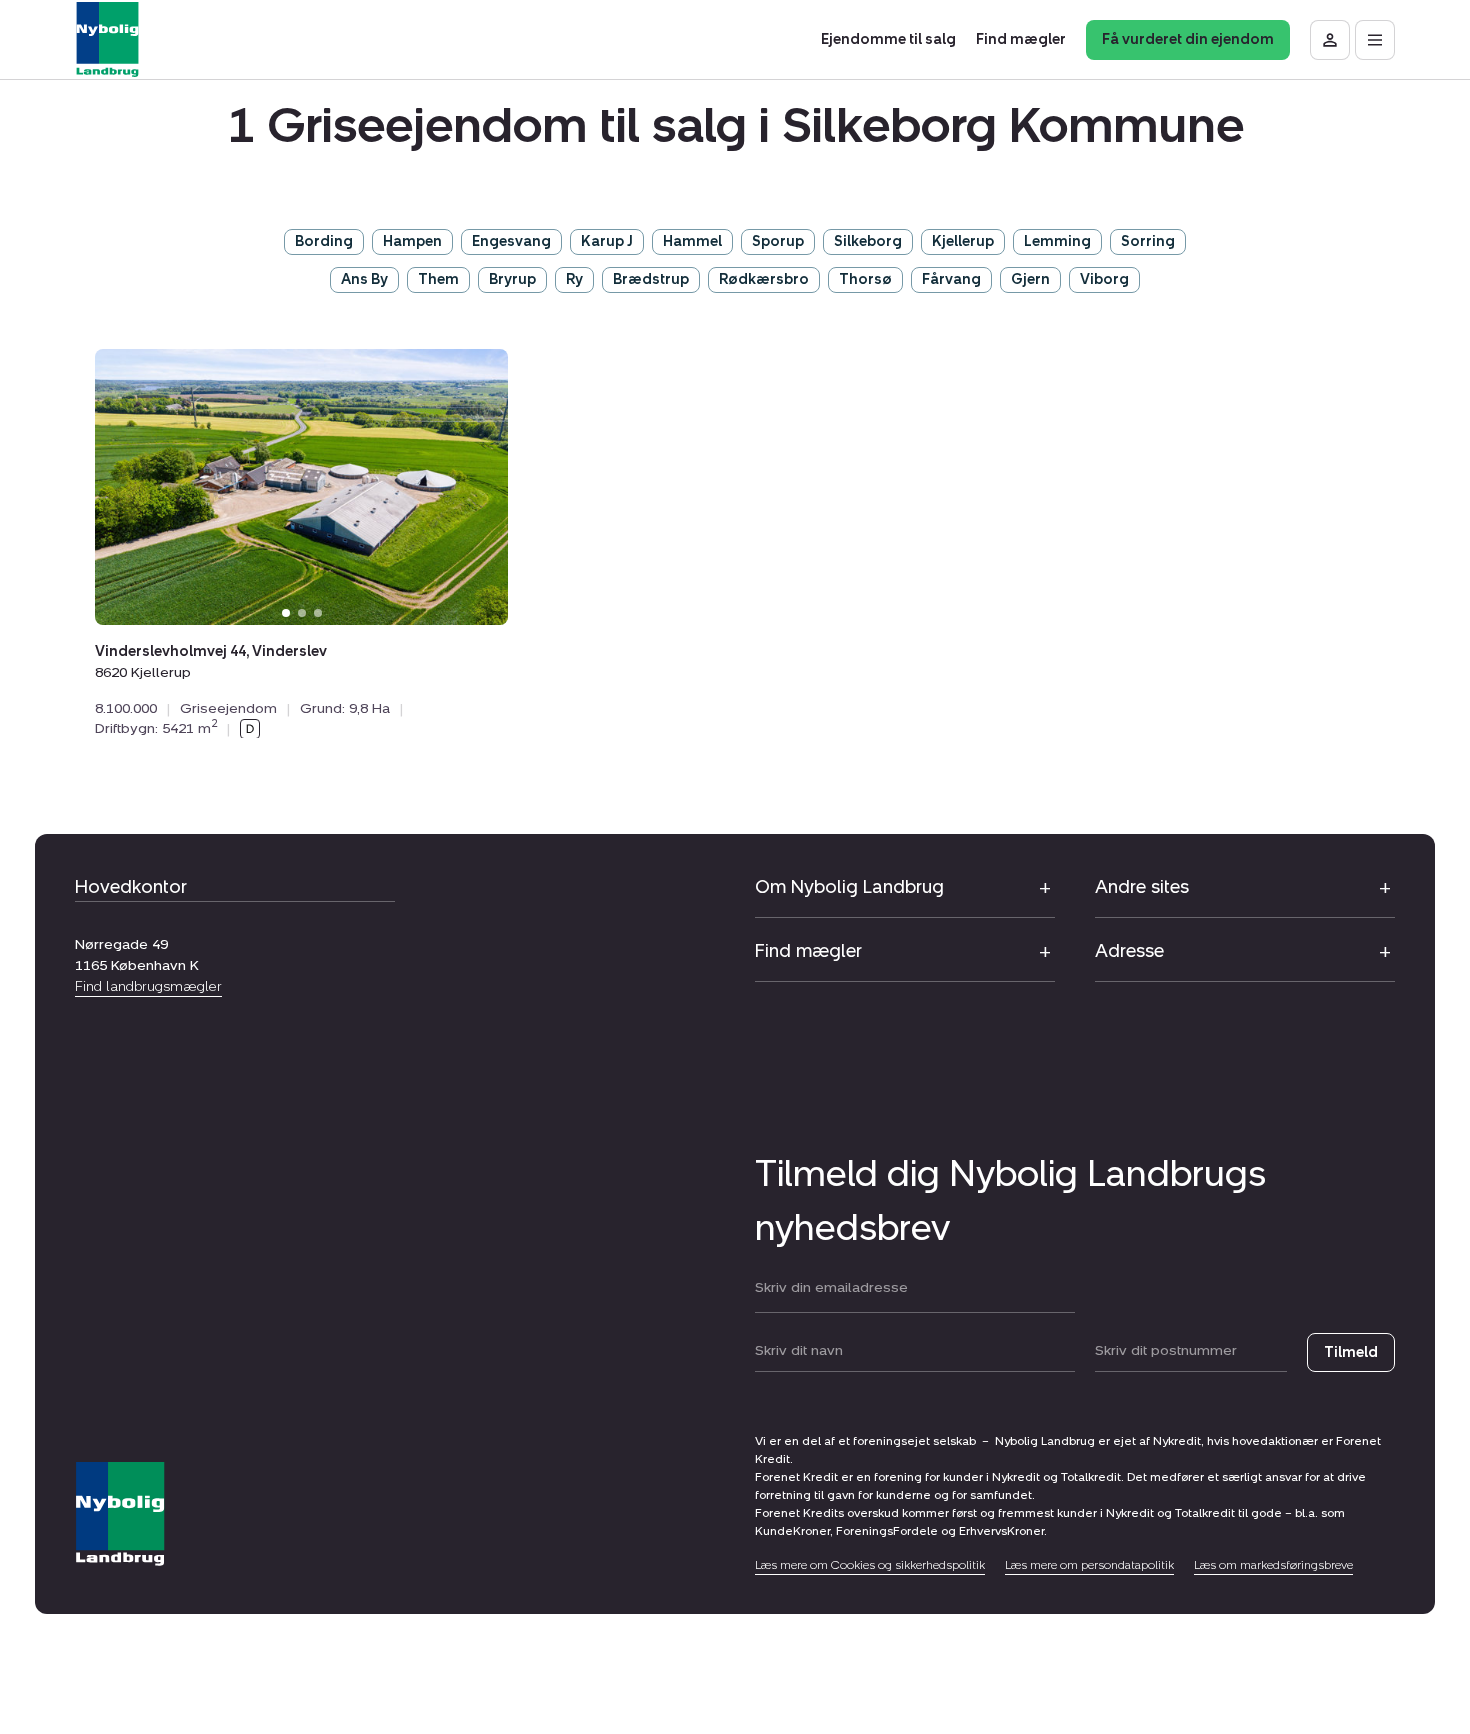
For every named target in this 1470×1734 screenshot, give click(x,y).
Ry (574, 279)
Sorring (1148, 241)
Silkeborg (868, 241)
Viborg (1104, 279)
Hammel (692, 241)
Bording (324, 241)
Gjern (1030, 279)
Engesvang (511, 241)
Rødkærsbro (764, 279)
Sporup (778, 241)
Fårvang (951, 279)
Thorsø (865, 279)
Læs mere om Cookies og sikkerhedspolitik (870, 1565)
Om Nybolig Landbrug (849, 887)
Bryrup (512, 279)
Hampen (412, 241)
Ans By (364, 279)
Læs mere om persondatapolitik (1089, 1565)
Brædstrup (651, 279)
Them (438, 279)
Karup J (607, 241)
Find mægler (808, 951)
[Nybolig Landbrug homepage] (120, 1514)
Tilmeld (1351, 1352)
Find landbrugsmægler (148, 986)
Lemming (1057, 241)
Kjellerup (963, 241)
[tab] (286, 612)
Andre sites (1142, 887)
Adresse (1129, 951)
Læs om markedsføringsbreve (1273, 1565)
